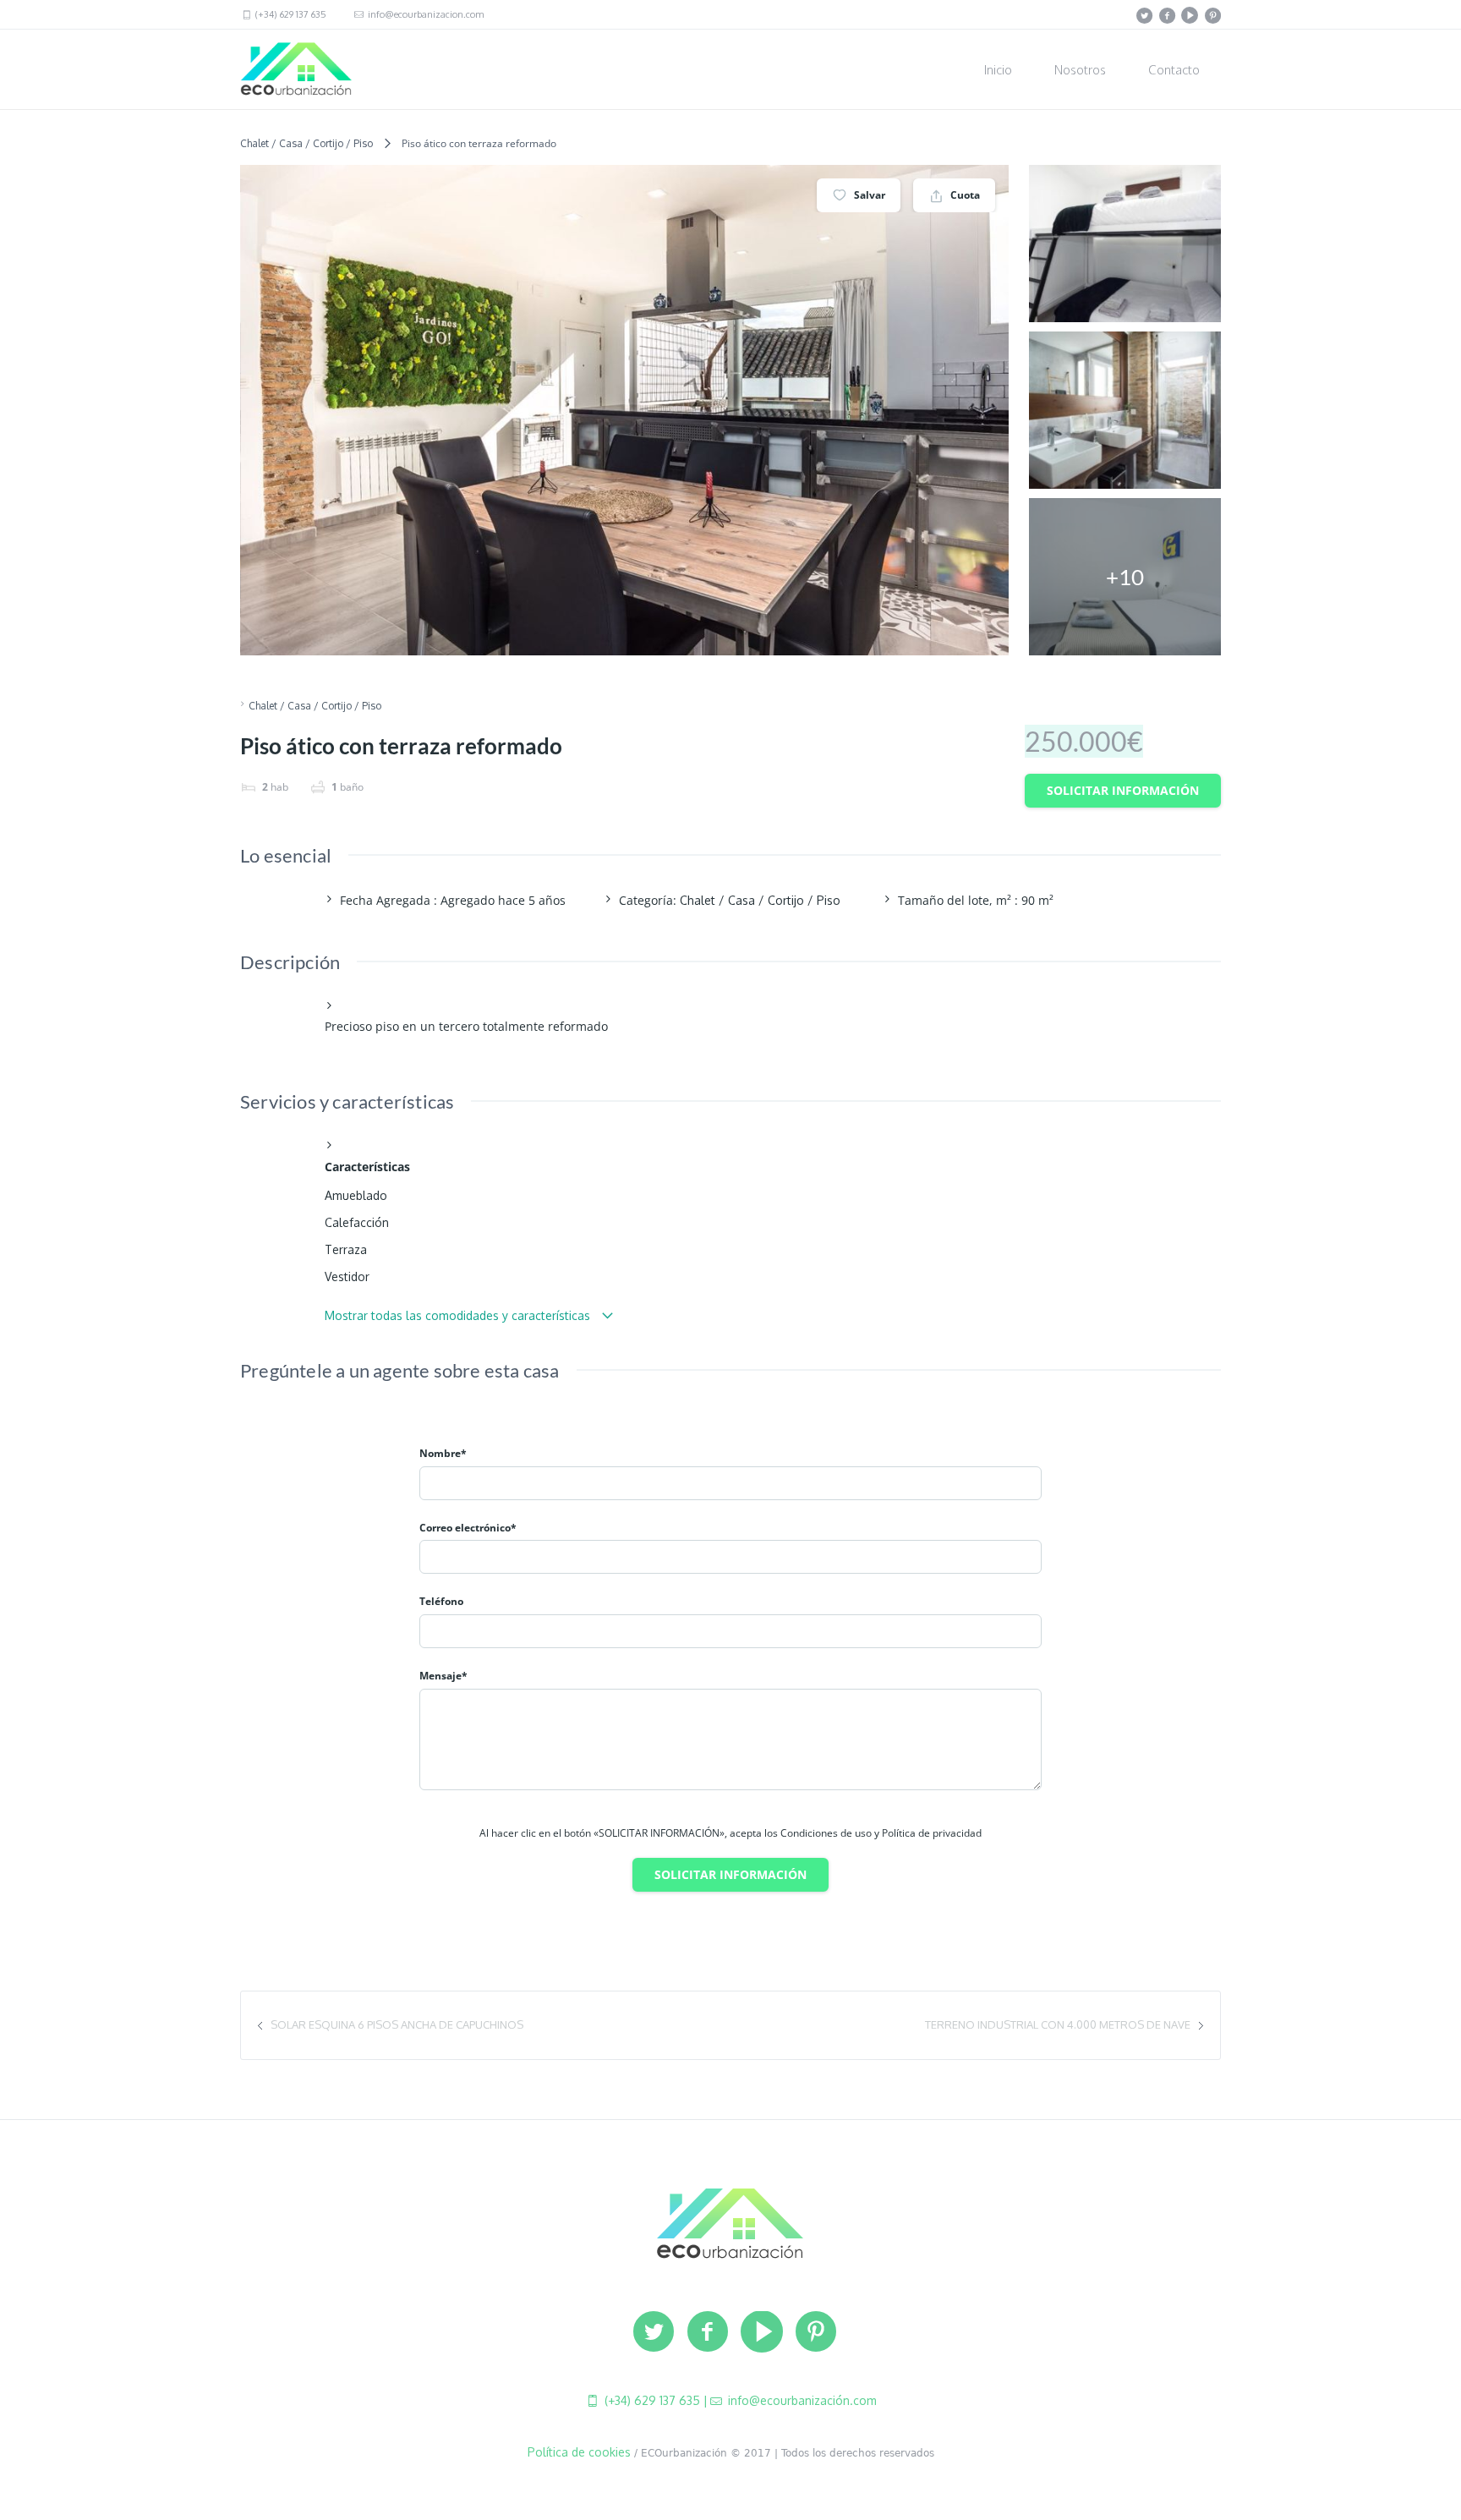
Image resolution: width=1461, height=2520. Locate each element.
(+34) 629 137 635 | (654, 2400)
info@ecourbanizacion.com (424, 14)
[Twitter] (1144, 15)
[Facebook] (1167, 15)
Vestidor (347, 1276)
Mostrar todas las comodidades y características (459, 1315)
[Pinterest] (1212, 15)
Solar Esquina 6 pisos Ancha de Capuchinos (397, 2024)
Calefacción (357, 1222)
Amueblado (356, 1195)
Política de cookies (579, 2452)
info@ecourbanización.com (801, 2400)
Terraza (346, 1249)
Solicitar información (1123, 790)
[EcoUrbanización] (730, 2224)
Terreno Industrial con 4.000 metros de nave (1058, 2024)
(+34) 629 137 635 (290, 14)
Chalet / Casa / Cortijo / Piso (306, 143)
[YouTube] (1190, 15)
